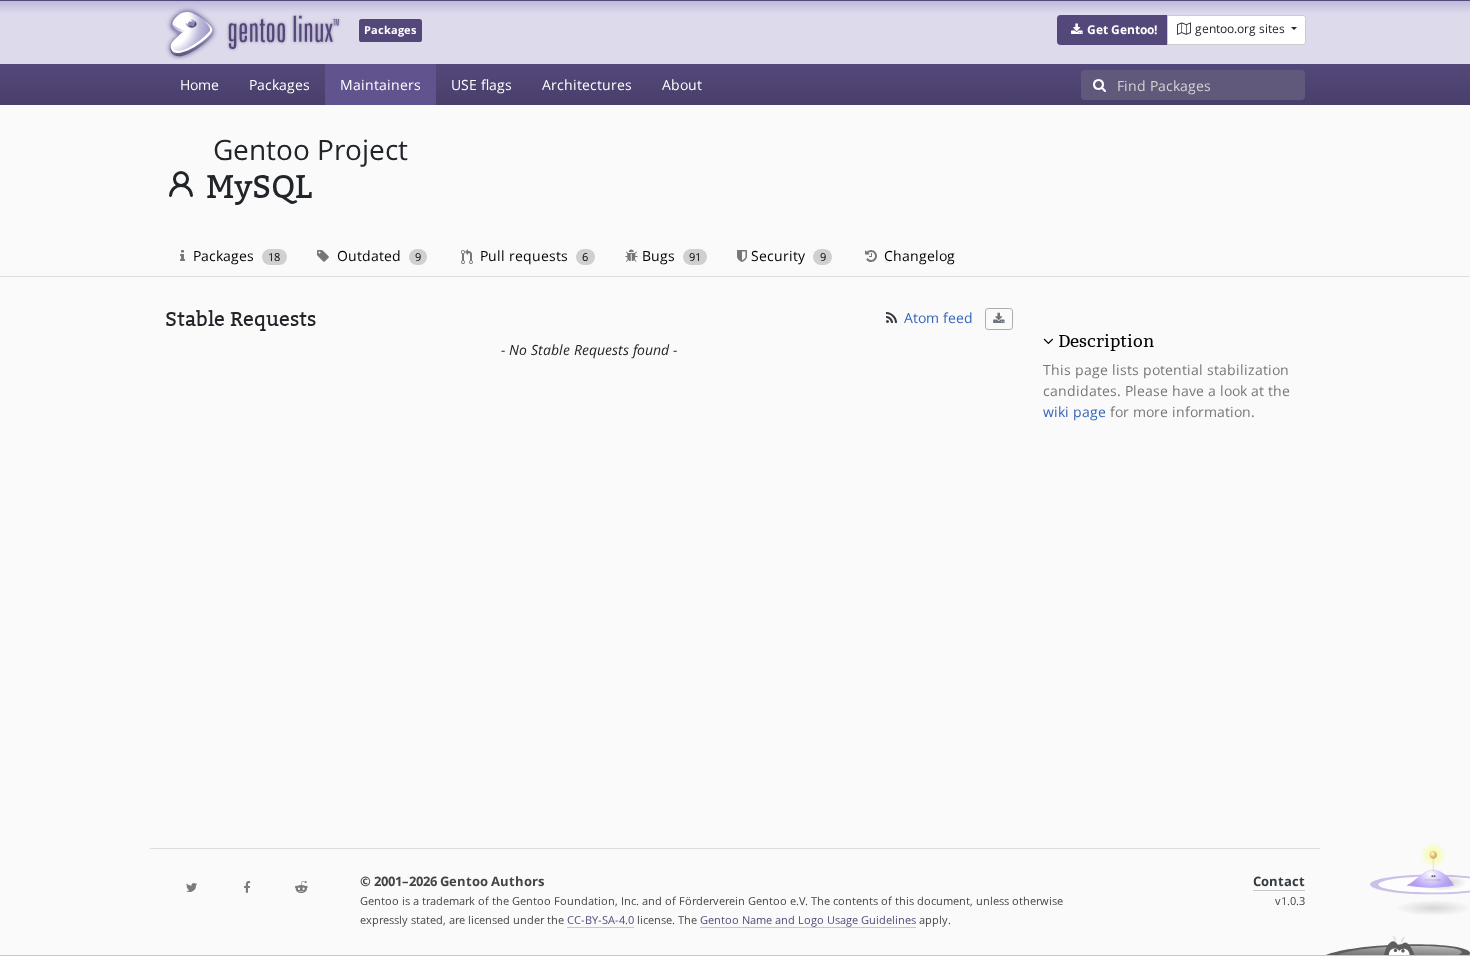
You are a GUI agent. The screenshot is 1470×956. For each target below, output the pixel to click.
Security (786, 255)
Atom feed (936, 317)
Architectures (587, 84)
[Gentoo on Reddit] (301, 888)
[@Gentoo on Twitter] (192, 888)
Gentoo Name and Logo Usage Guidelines (808, 919)
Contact (1279, 881)
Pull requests (532, 255)
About (682, 84)
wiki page (1074, 411)
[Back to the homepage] (252, 32)
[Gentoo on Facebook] (246, 888)
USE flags (481, 84)
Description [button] (1106, 341)
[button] (1112, 30)
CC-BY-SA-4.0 (600, 919)
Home (199, 84)
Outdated (377, 255)
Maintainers (380, 84)
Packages (279, 84)
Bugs (669, 255)
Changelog (917, 255)
